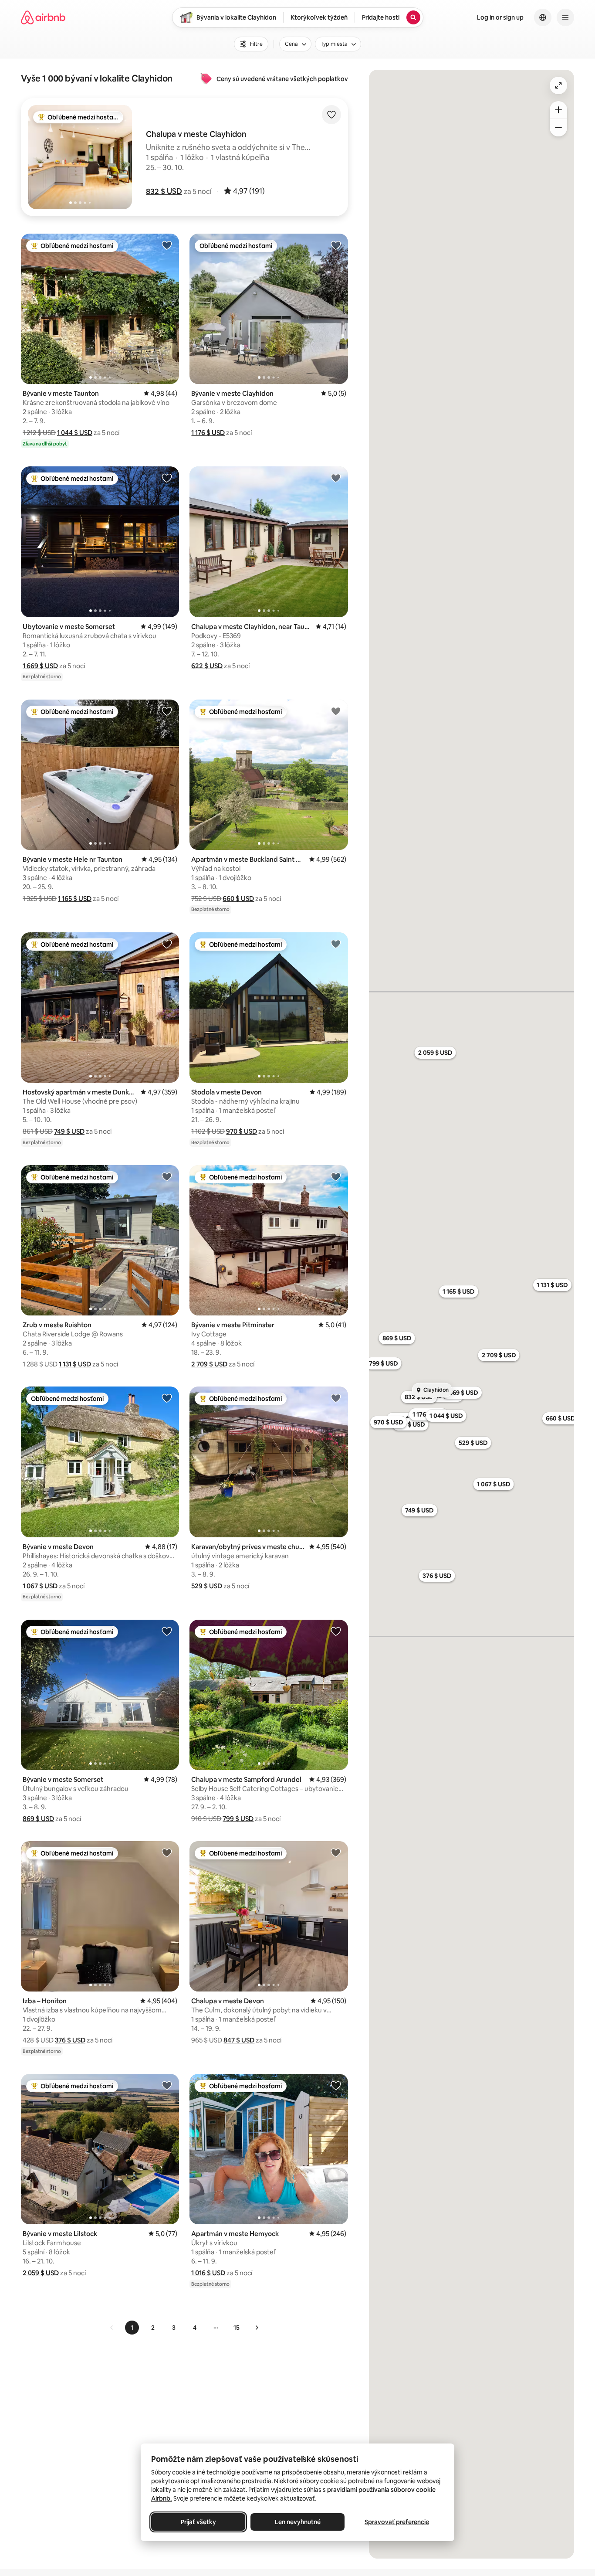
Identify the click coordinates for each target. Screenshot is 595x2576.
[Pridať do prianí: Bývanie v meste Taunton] (167, 245)
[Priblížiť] (558, 110)
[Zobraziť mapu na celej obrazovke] (558, 85)
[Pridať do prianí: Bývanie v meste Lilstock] (167, 2085)
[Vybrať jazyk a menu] (543, 17)
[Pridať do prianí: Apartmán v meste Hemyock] (336, 2085)
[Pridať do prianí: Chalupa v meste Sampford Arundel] (336, 1631)
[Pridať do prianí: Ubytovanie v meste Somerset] (167, 478)
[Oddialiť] (558, 128)
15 (237, 2328)
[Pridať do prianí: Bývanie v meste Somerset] (167, 1631)
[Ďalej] (257, 2328)
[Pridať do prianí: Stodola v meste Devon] (336, 944)
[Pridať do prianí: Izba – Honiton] (167, 1852)
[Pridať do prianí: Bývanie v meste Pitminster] (336, 1176)
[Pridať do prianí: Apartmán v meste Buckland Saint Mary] (336, 711)
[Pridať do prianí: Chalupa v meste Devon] (336, 1852)
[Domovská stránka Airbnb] (43, 17)
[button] (164, 191)
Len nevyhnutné (298, 2522)
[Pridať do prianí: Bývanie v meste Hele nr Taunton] (167, 711)
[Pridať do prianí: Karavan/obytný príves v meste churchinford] (336, 1398)
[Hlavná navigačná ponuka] (565, 17)
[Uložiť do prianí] (331, 115)
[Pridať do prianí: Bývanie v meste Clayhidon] (336, 245)
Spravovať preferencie (397, 2522)
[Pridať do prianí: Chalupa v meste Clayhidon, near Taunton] (336, 478)
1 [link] (132, 2328)
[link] (112, 2328)
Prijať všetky (198, 2522)
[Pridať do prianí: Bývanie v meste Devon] (167, 1398)
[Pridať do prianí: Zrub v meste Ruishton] (167, 1176)
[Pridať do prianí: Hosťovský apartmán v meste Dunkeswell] (167, 944)
